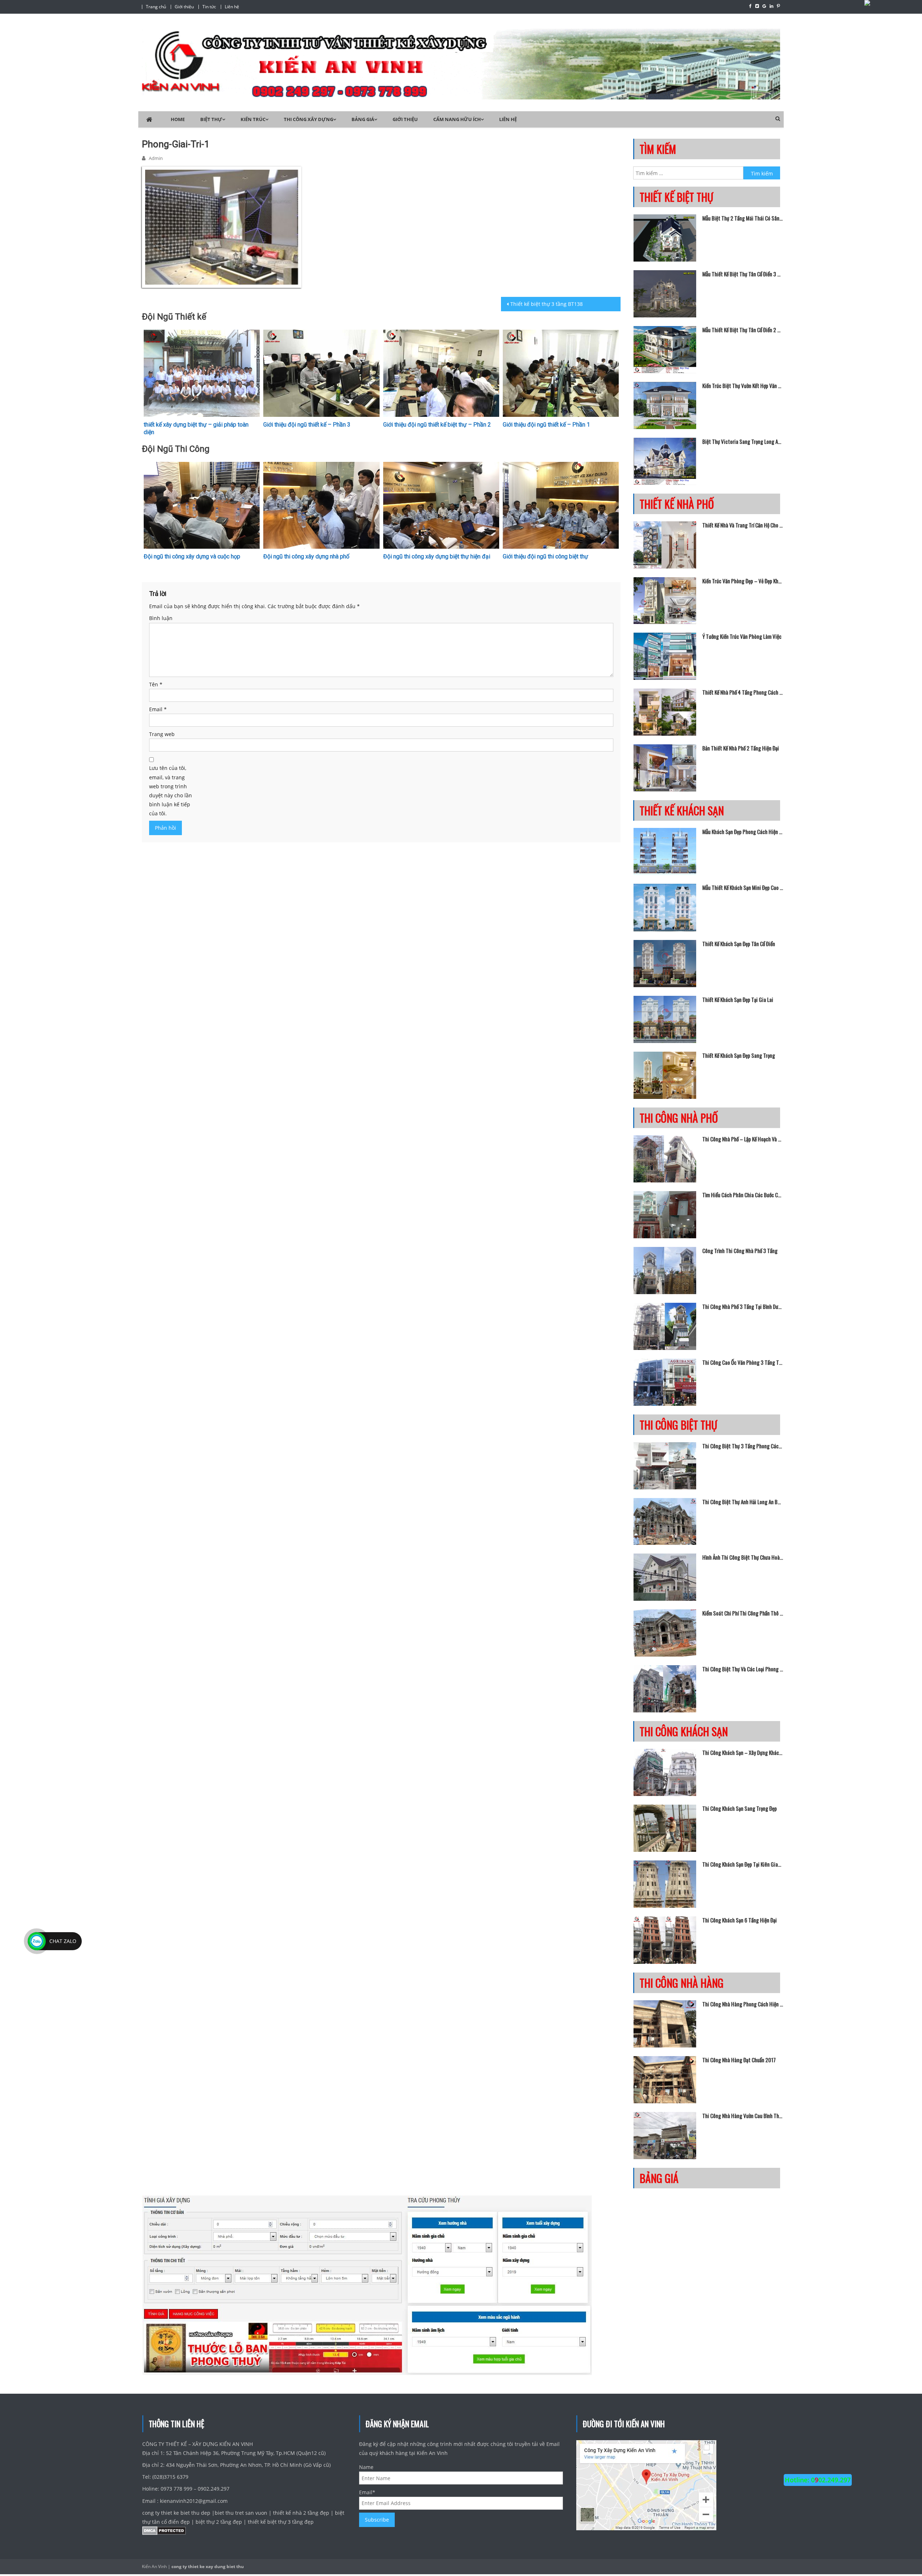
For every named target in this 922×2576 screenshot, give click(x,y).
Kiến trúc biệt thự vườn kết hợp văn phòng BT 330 (743, 385)
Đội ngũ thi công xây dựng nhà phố (306, 556)
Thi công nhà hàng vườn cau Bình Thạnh (743, 2116)
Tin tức (209, 7)
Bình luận (161, 618)
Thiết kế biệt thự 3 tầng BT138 (547, 304)
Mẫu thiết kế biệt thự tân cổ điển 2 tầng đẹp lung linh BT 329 (743, 330)
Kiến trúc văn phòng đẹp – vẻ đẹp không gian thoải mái (743, 581)
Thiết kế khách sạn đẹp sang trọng (739, 1055)
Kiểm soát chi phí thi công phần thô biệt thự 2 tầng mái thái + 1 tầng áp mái (743, 1613)
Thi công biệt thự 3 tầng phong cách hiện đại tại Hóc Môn (743, 1446)
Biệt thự (211, 119)
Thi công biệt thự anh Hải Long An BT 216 (743, 1502)
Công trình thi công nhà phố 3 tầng (740, 1251)
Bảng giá (363, 119)
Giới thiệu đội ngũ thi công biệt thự (545, 556)
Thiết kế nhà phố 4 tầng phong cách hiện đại (743, 692)
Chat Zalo (63, 1941)
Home (178, 119)
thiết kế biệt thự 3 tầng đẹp (281, 2522)
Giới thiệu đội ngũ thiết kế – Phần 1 (546, 425)
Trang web (162, 734)
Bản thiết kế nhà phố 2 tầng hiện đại (741, 748)
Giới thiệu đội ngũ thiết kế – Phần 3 (307, 425)
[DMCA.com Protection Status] (164, 2532)
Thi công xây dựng (308, 119)
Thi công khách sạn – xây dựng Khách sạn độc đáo (743, 1752)
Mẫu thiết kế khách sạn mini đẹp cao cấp (743, 887)
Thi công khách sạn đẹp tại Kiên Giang (743, 1864)
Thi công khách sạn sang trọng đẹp (740, 1808)
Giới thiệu (184, 7)
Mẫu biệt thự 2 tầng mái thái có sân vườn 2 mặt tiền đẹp (743, 218)
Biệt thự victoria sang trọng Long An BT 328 (743, 441)
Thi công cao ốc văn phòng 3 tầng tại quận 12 (743, 1362)
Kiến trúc (253, 119)
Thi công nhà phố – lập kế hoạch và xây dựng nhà (743, 1139)
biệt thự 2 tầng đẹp (219, 2522)
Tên (156, 684)
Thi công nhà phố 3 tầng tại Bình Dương (743, 1306)
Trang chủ (156, 7)
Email (158, 709)
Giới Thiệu (405, 119)
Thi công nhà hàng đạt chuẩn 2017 (739, 2060)
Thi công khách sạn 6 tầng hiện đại (740, 1920)
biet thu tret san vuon (241, 2513)
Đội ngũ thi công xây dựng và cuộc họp (192, 556)
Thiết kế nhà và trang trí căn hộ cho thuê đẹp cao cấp (743, 525)
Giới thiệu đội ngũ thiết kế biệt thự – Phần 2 (437, 425)
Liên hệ (232, 7)
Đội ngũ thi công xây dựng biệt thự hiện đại (437, 556)
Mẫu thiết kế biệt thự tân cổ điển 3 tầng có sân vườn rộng (743, 274)
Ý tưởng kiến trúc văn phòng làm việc (742, 636)
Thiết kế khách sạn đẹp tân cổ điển (739, 944)
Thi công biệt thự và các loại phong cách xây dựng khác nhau (743, 1669)
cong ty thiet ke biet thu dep (177, 2513)
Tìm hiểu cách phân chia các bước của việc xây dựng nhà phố (743, 1195)
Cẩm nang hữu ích (457, 119)
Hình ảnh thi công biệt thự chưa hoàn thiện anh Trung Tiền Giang (743, 1557)
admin (156, 158)
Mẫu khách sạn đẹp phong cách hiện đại (743, 832)
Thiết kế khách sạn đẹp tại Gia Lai (738, 999)
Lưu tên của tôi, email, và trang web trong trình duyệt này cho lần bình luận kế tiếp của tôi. (171, 791)
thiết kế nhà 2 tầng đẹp (301, 2513)
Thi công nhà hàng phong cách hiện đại (743, 2004)
